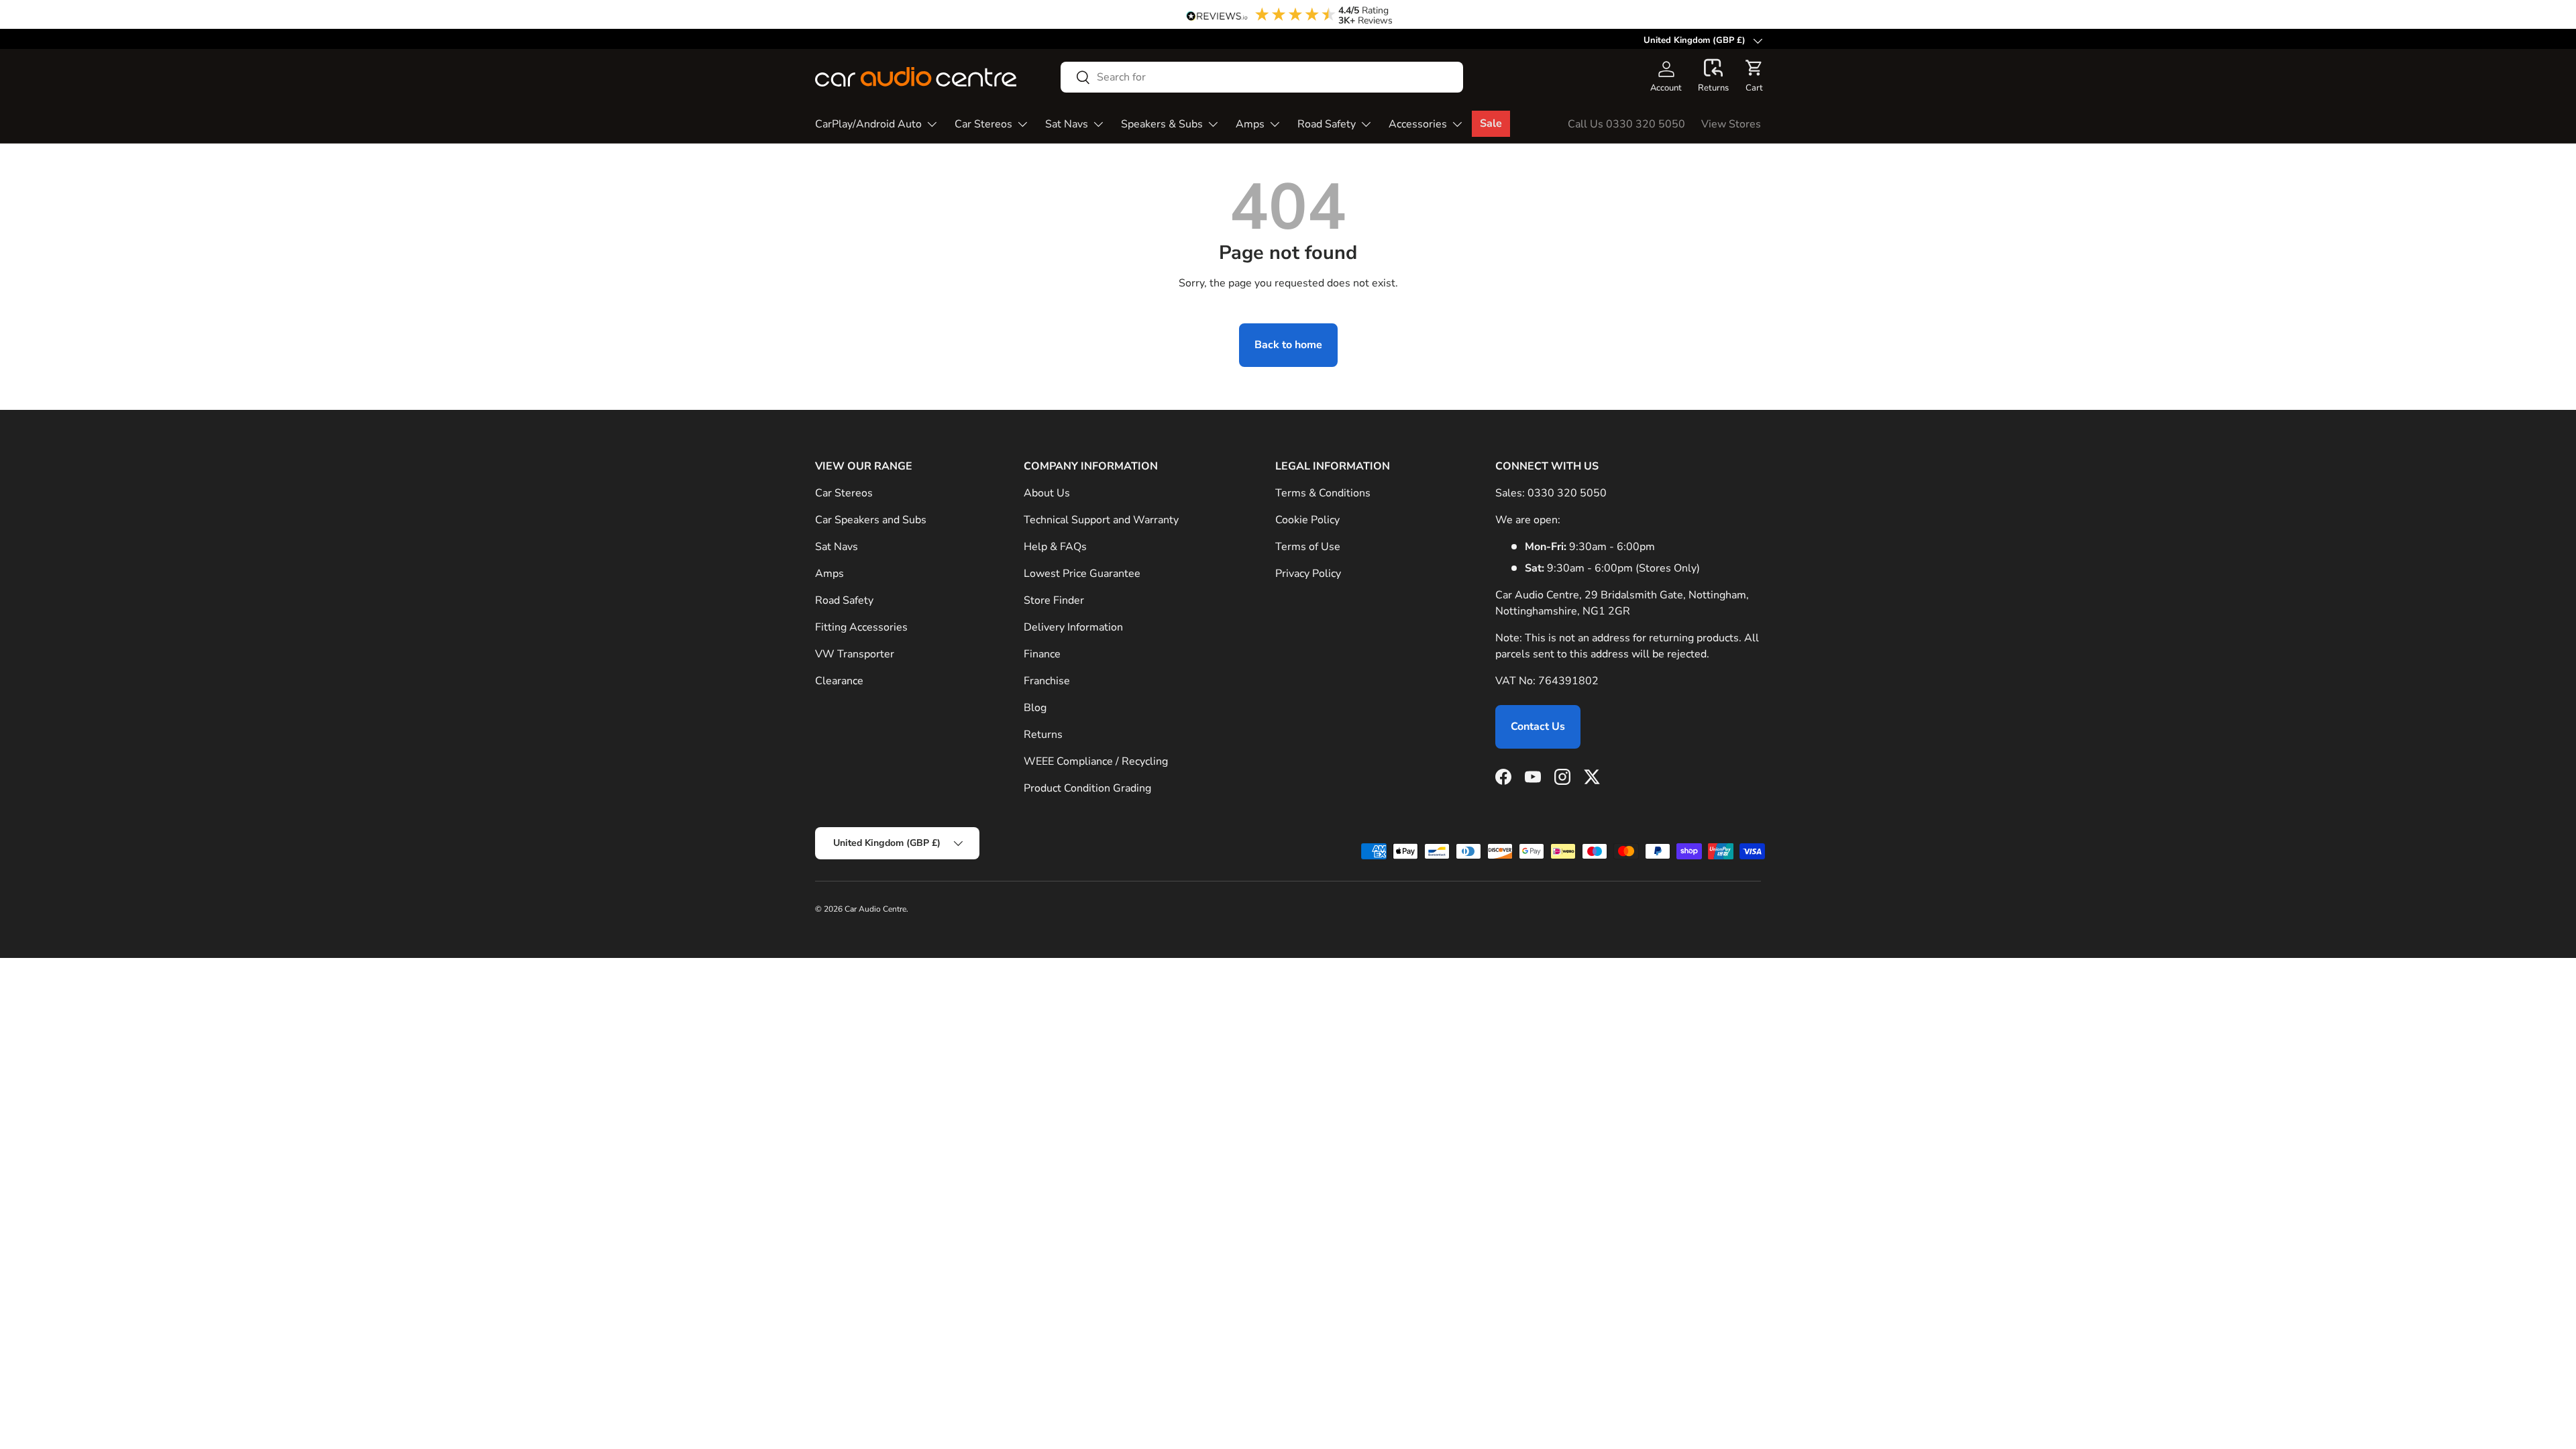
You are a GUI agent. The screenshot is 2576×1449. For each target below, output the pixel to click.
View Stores (1731, 124)
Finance (1042, 654)
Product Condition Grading (1087, 788)
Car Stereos (983, 124)
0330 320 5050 (1567, 493)
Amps (1250, 124)
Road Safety (1327, 124)
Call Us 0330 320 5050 (1626, 124)
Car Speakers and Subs (871, 520)
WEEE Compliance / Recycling (1096, 761)
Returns (1043, 735)
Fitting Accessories (861, 627)
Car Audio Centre (875, 909)
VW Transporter (855, 654)
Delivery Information (1073, 627)
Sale (1491, 123)
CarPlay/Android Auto (868, 124)
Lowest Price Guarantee (1082, 574)
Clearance (839, 681)
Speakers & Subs (1162, 124)
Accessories (1418, 124)
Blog (1035, 708)
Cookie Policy (1307, 520)
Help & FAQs (1055, 547)
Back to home (1288, 345)
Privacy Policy (1308, 574)
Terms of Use (1308, 547)
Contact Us (1538, 727)
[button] (1713, 76)
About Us (1047, 493)
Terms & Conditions (1323, 493)
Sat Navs (1067, 124)
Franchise (1047, 681)
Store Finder (1054, 600)
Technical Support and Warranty (1101, 520)
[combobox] (1262, 77)
